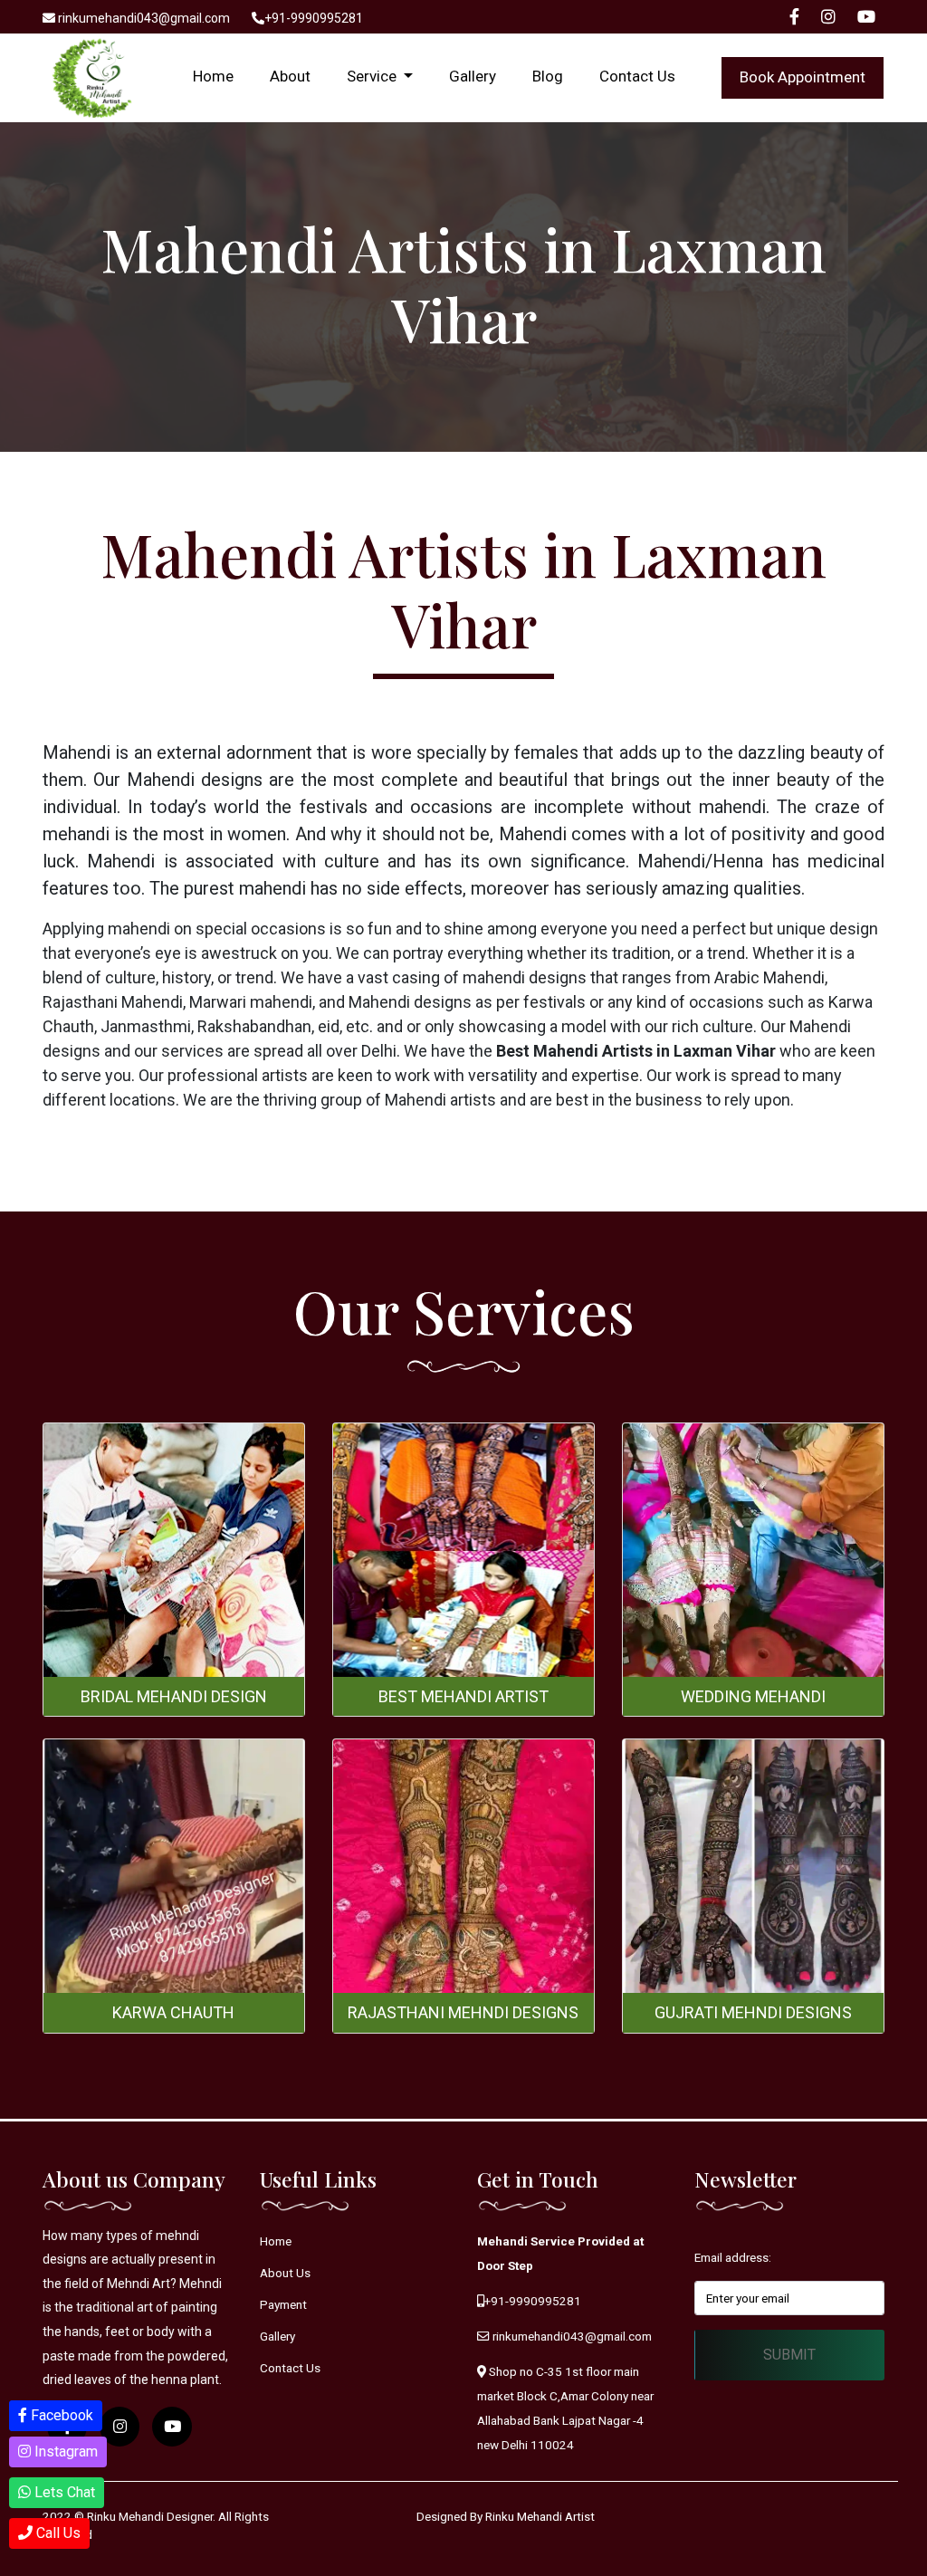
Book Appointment (803, 77)
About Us (285, 2273)
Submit (789, 2355)
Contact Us (637, 76)
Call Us (57, 2533)
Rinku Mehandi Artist (540, 2516)
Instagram (64, 2452)
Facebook (60, 2415)
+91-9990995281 (314, 18)
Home (213, 76)
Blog (548, 76)
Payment (283, 2304)
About (290, 76)
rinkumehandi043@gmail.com (143, 18)
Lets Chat (63, 2492)
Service (373, 76)
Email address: (733, 2257)
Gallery (473, 76)
